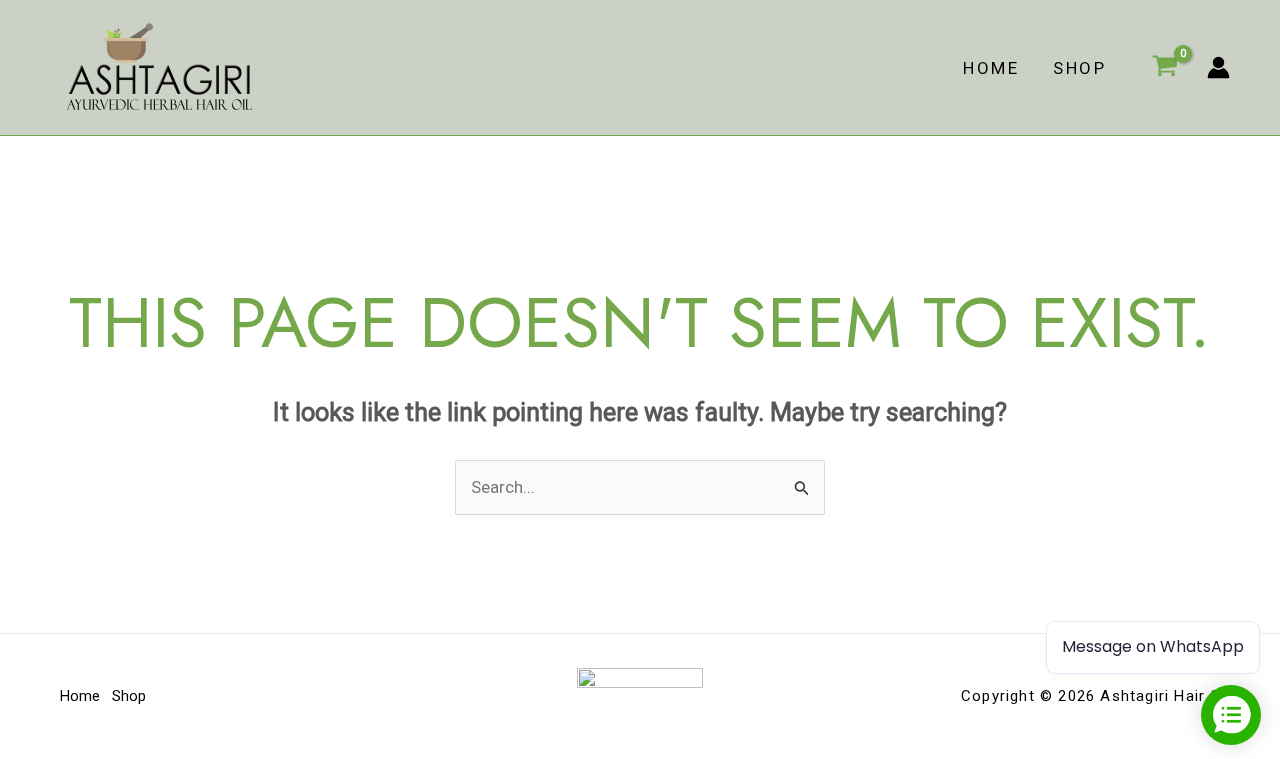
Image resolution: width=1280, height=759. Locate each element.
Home (991, 68)
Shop (1079, 68)
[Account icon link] (1218, 67)
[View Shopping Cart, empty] (1165, 68)
